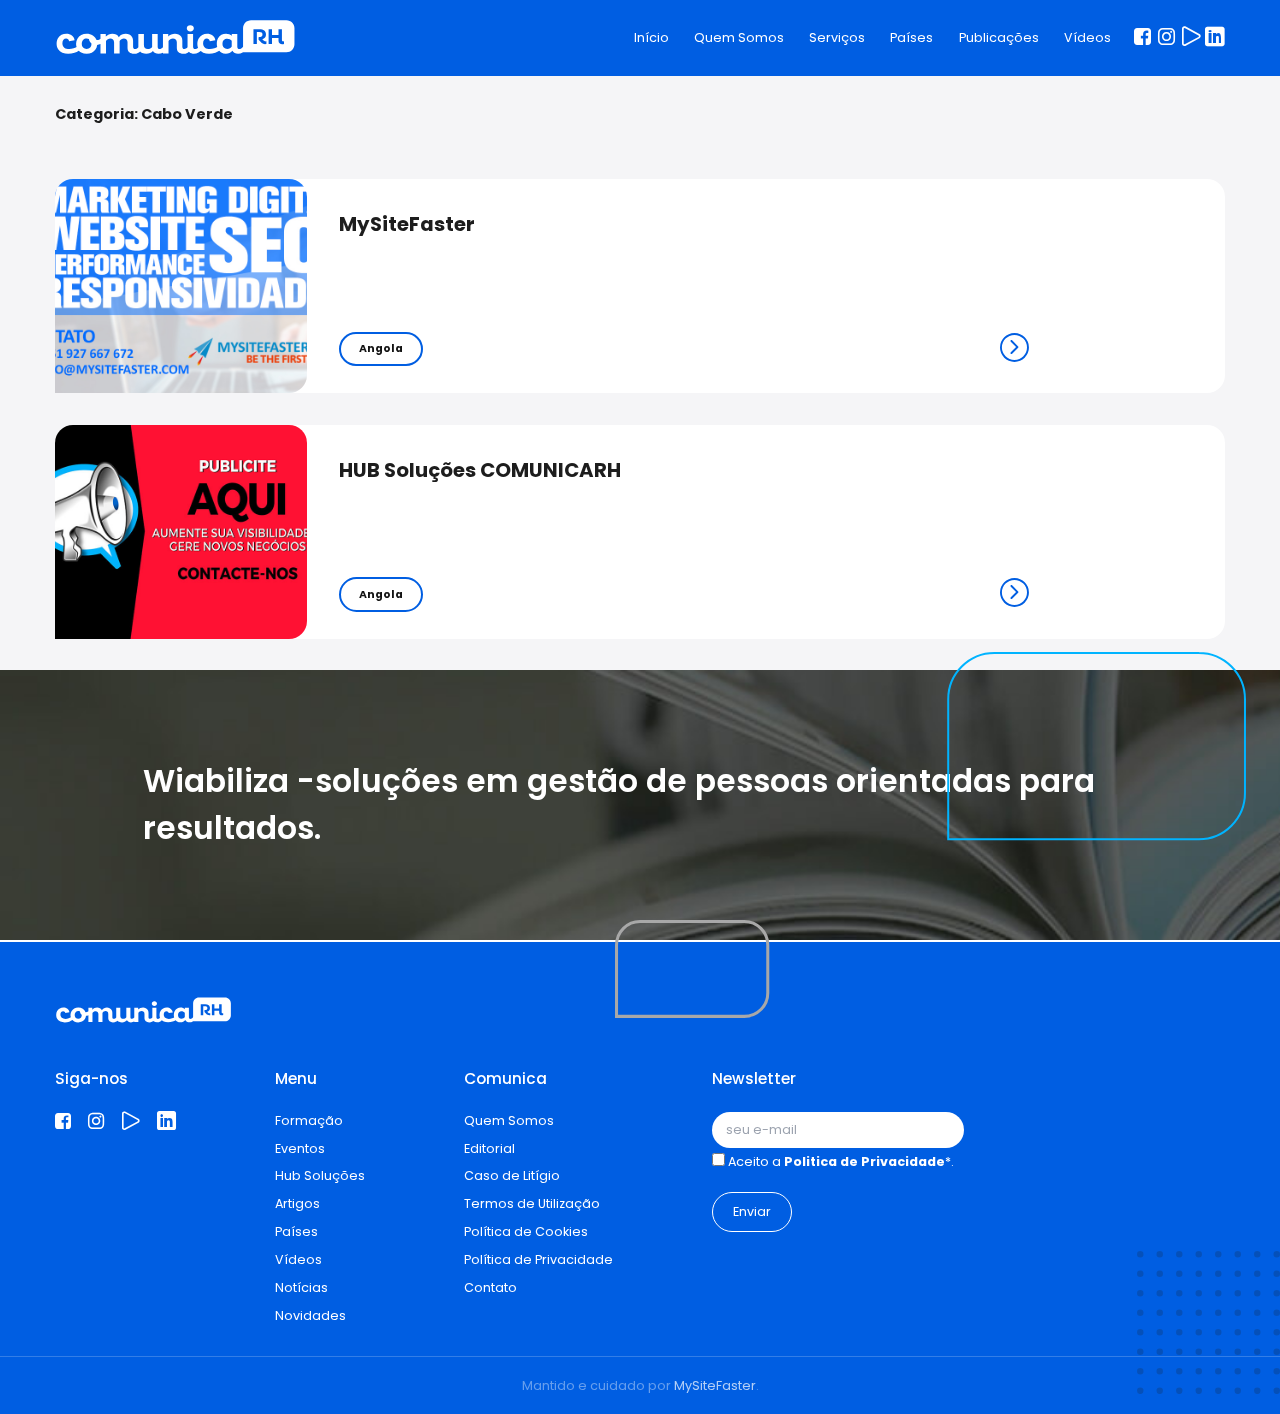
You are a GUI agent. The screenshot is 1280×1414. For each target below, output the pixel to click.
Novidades (310, 1315)
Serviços (837, 37)
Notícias (301, 1287)
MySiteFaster (715, 1385)
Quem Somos (739, 37)
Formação (309, 1120)
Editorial (489, 1148)
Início (651, 37)
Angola (381, 348)
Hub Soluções (320, 1175)
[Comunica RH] (175, 38)
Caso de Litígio (512, 1175)
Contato (490, 1287)
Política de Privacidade (538, 1259)
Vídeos (1087, 37)
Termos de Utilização (532, 1203)
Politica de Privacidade (864, 1161)
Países (911, 37)
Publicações (999, 37)
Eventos (300, 1148)
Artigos (297, 1203)
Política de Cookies (526, 1231)
